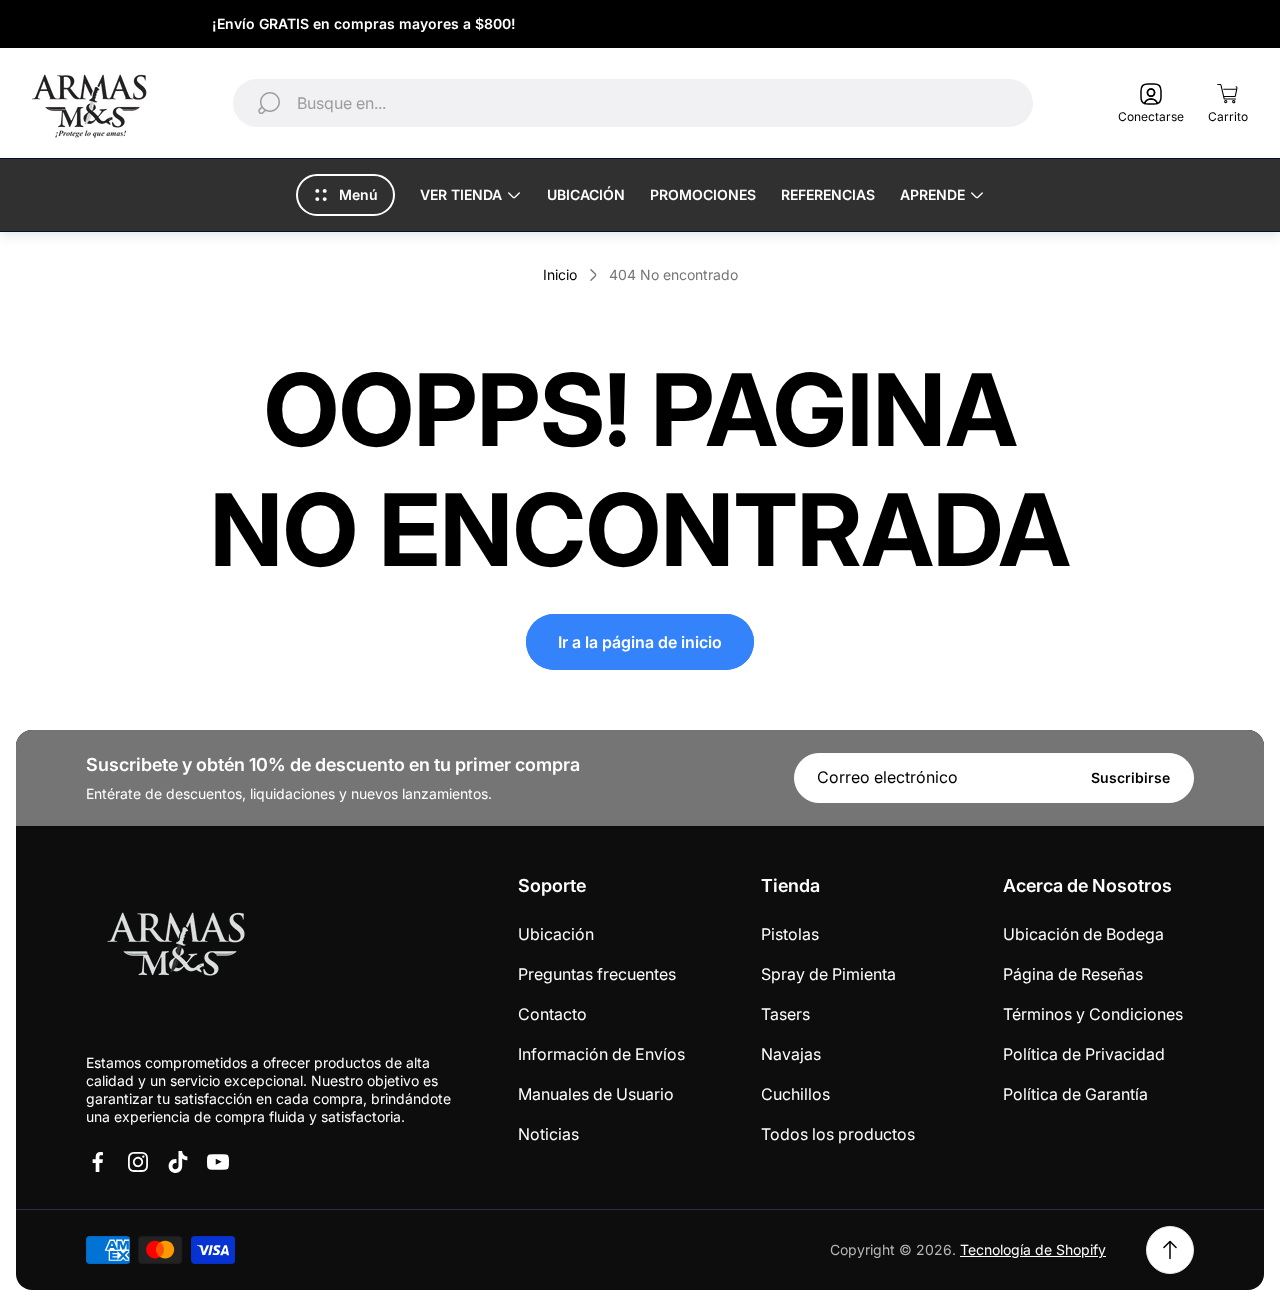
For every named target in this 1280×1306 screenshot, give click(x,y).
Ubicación (556, 934)
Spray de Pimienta (828, 974)
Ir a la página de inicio (640, 642)
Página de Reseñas (1073, 974)
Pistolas (790, 934)
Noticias (548, 1134)
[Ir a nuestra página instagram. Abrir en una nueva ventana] (138, 1162)
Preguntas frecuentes (597, 974)
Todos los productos (838, 1134)
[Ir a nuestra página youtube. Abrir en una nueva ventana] (218, 1162)
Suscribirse (1130, 777)
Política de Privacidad (1084, 1054)
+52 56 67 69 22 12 (1150, 23)
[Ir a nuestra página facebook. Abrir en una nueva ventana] (98, 1162)
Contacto (552, 1014)
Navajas (791, 1054)
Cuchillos (795, 1094)
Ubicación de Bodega (1083, 934)
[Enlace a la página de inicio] (176, 948)
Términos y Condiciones (1093, 1014)
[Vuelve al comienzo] (1170, 1250)
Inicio (560, 274)
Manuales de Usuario (596, 1094)
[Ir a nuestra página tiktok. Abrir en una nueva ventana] (178, 1162)
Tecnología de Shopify (1033, 1249)
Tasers (785, 1014)
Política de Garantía (1075, 1094)
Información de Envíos (601, 1054)
